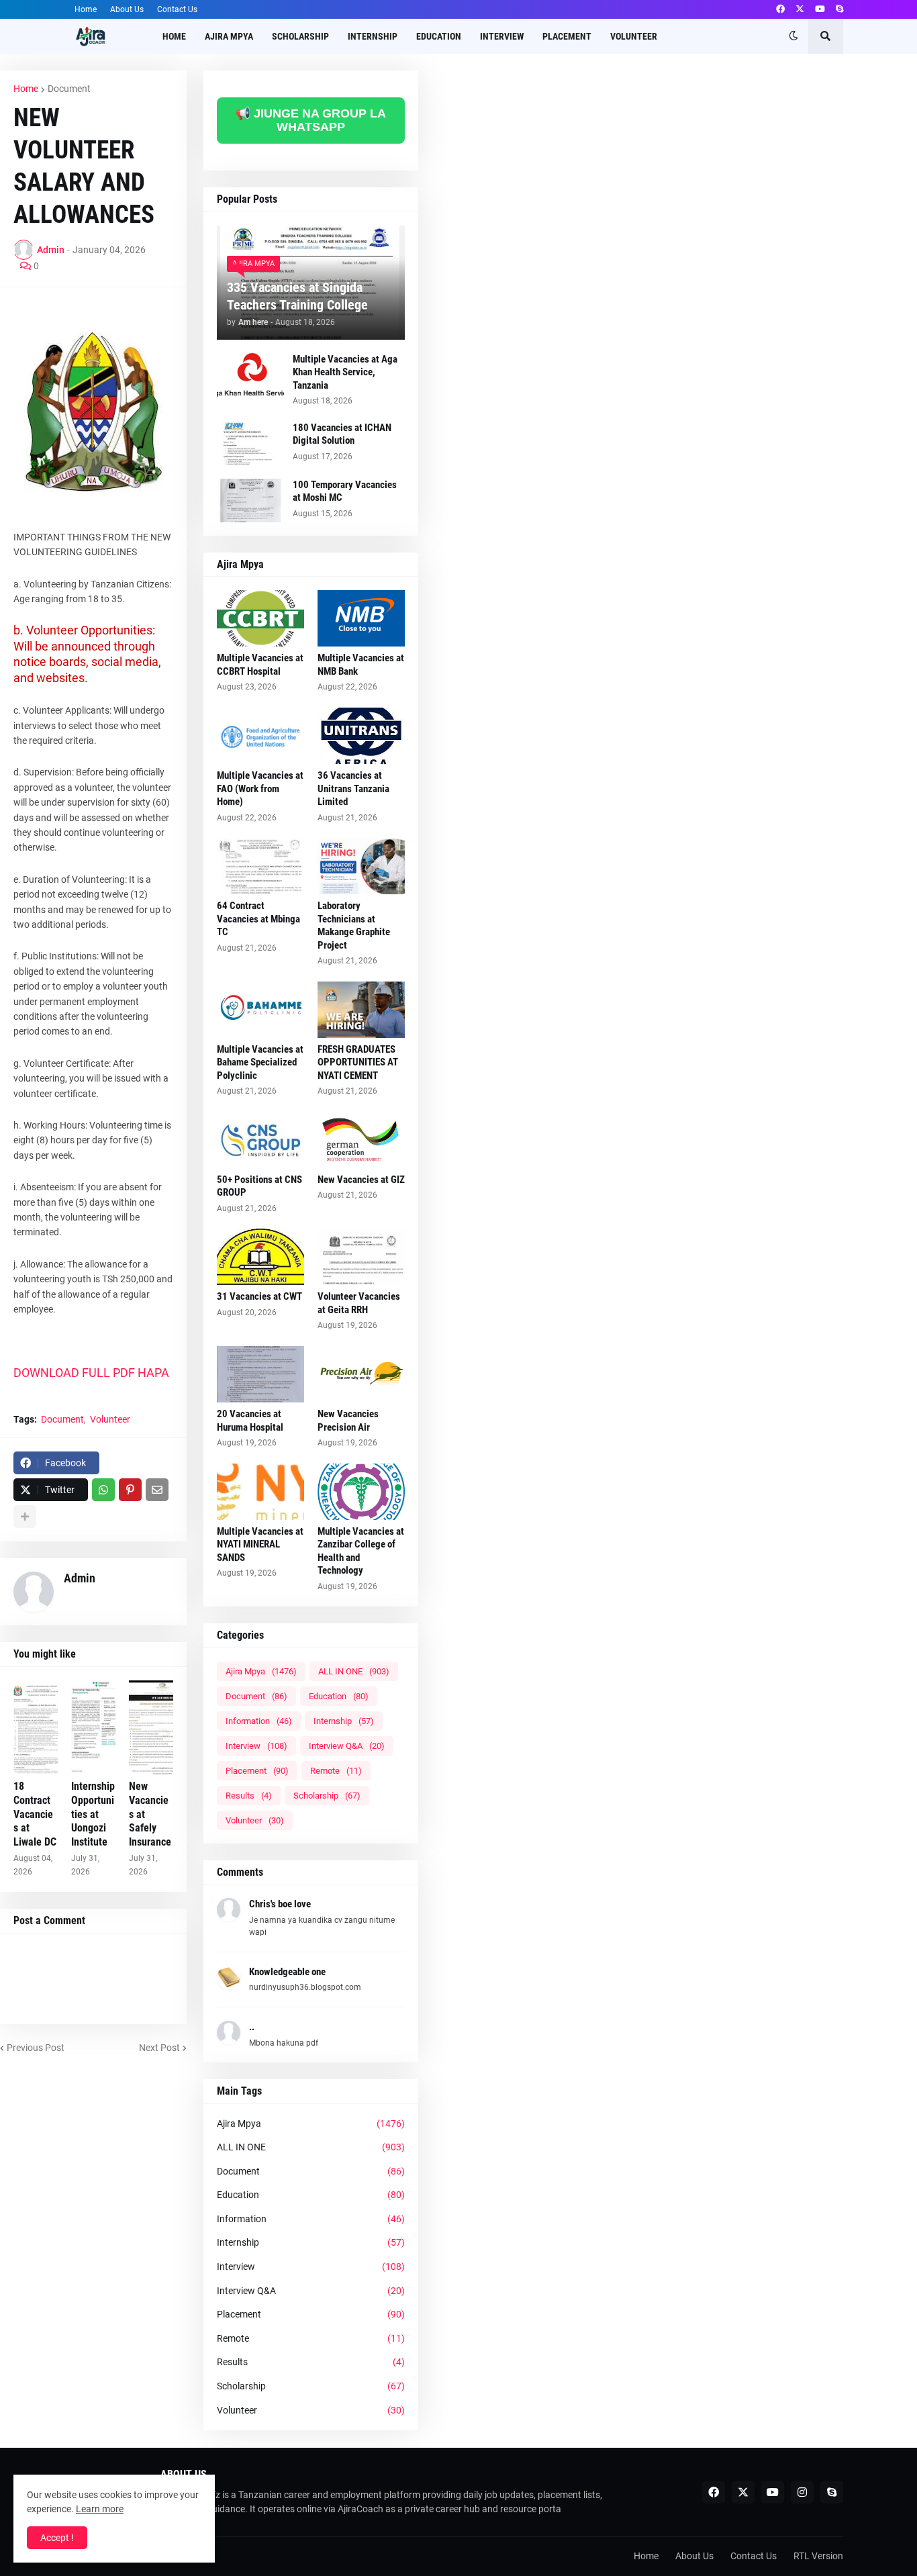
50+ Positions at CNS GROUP (259, 1186)
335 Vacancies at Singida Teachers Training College (297, 296)
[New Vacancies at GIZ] (361, 1140)
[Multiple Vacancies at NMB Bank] (361, 618)
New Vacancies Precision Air (348, 1421)
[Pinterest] (130, 1490)
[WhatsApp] (103, 1490)
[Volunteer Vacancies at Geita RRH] (361, 1257)
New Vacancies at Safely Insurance (150, 1814)
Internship (344, 1721)
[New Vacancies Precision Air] (361, 1374)
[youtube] (820, 9)
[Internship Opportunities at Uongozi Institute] (93, 1727)
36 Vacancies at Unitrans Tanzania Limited (353, 789)
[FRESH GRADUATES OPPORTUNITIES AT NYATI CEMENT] (361, 1010)
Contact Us (177, 9)
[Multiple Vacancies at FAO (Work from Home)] (260, 736)
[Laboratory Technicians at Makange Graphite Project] (361, 866)
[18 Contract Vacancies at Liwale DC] (36, 1727)
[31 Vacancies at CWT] (260, 1257)
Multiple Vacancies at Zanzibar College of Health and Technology (361, 1551)
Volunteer (110, 1419)
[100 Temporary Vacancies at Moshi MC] (250, 500)
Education (339, 1696)
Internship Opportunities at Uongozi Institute (93, 1814)
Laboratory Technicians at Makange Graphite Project (354, 925)
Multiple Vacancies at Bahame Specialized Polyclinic (260, 1062)
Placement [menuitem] (567, 36)
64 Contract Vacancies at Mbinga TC (258, 919)
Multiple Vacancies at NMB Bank (361, 665)
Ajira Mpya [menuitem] (229, 36)
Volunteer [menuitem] (634, 36)
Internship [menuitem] (373, 36)
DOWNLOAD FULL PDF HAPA (93, 1373)
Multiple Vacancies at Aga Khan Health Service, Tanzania (345, 372)
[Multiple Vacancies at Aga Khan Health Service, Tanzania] (250, 375)
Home (86, 9)
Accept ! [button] (57, 2538)
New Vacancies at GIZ (361, 1180)
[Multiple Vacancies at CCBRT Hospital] (260, 618)
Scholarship (327, 1796)
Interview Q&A (347, 1746)
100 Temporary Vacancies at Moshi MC (345, 491)
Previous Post (36, 2048)
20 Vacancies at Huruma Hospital (250, 1421)
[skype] (839, 9)
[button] (793, 36)
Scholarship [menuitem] (300, 36)
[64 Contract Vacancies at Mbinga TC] (260, 866)
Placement (257, 1771)
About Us (127, 9)
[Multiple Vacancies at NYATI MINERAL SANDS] (260, 1492)
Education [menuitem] (439, 36)
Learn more (100, 2509)
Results (249, 1796)
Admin (80, 1578)
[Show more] (25, 1517)
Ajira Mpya (261, 1671)
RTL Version (818, 2556)
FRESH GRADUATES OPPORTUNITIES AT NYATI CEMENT (358, 1062)
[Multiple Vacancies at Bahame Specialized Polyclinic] (260, 1010)
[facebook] (780, 9)
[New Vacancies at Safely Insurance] (151, 1727)
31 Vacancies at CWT (259, 1296)
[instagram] (802, 2492)
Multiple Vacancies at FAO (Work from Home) (260, 789)
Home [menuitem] (174, 36)
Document (69, 89)
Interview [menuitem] (502, 36)
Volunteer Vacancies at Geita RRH (359, 1303)
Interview (256, 1746)
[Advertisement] (668, 171)
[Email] (157, 1490)
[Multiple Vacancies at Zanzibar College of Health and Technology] (361, 1492)
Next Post (159, 2048)
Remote (336, 1771)
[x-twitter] (800, 9)
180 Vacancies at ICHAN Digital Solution (342, 434)
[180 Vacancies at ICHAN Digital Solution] (250, 443)
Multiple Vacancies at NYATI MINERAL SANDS (260, 1544)
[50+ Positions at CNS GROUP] (260, 1140)
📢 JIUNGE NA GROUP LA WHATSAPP (311, 120)
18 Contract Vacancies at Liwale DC (35, 1814)
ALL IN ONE (354, 1671)
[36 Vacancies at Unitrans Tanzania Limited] (361, 736)
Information (259, 1721)
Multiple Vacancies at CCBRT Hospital (260, 665)
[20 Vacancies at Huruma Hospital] (260, 1374)
